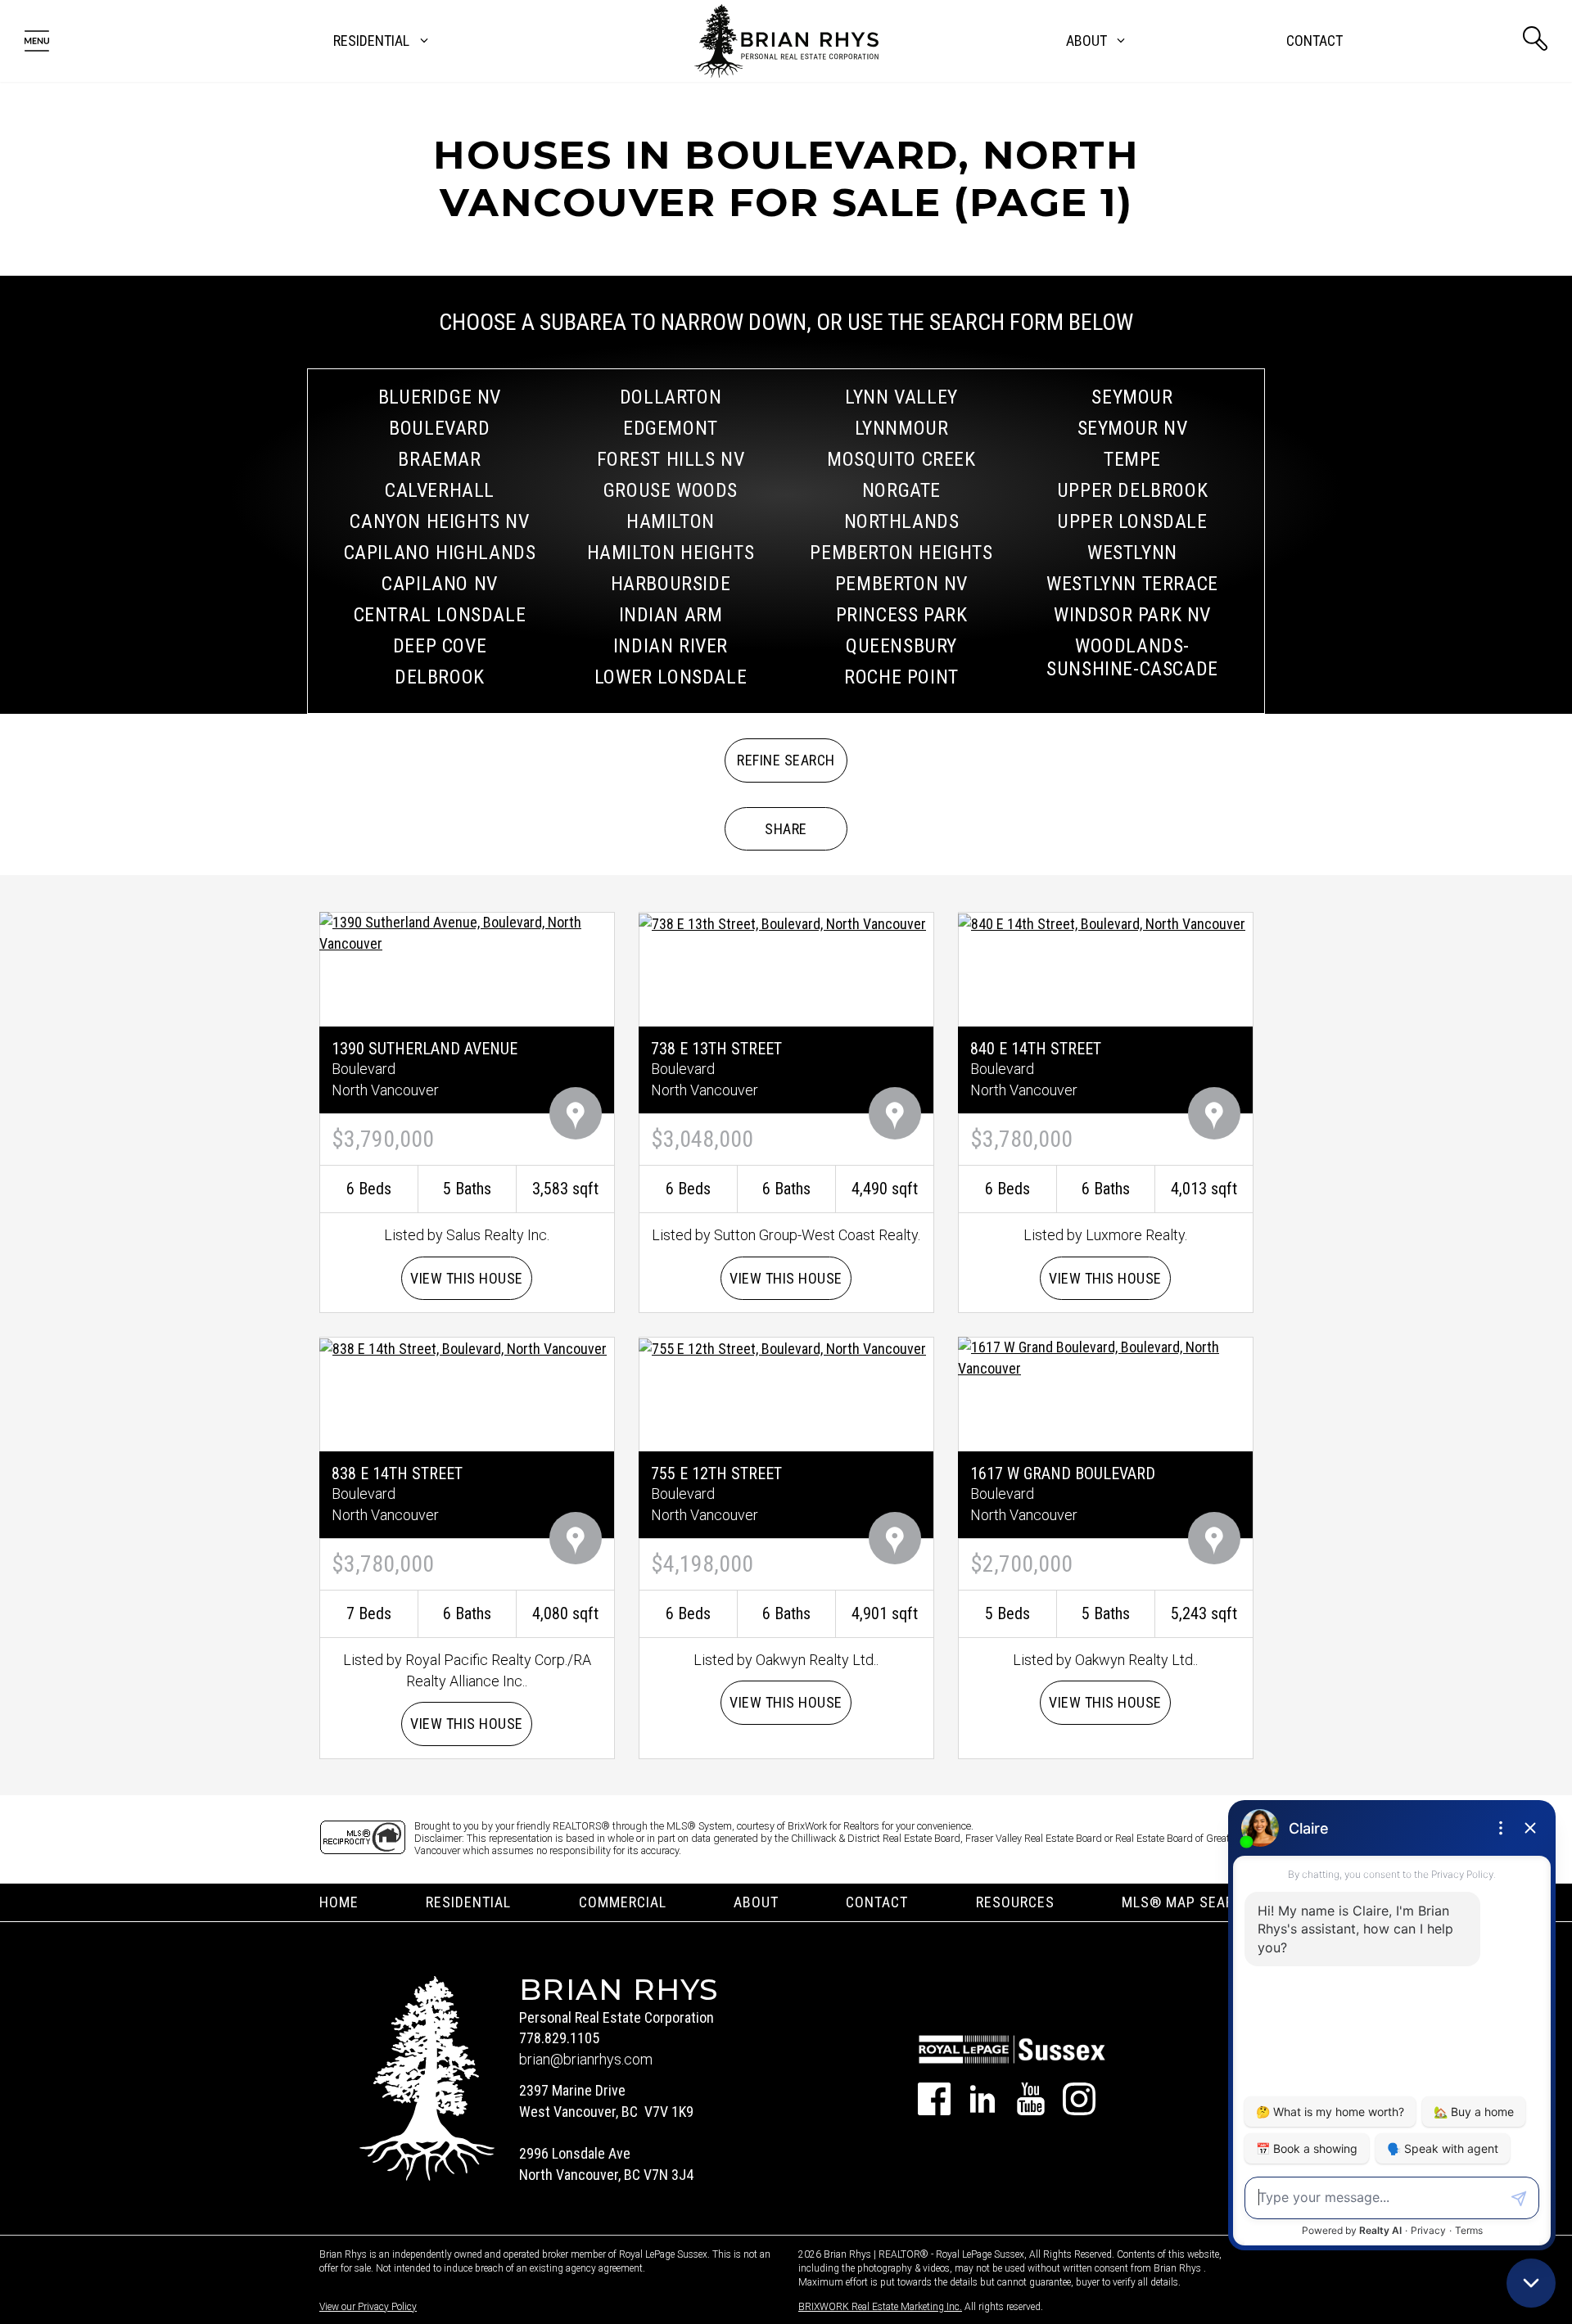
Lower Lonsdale (671, 677)
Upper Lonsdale (1132, 521)
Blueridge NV (440, 397)
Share (786, 829)
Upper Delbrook (1132, 490)
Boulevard (439, 428)
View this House (467, 1278)
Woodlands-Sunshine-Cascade (1132, 657)
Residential (468, 1902)
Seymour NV (1133, 428)
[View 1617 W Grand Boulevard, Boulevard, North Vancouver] (1105, 1357)
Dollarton (671, 397)
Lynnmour (902, 428)
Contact (1315, 41)
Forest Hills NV (671, 459)
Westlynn (1132, 553)
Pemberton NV (901, 584)
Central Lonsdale (440, 615)
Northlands (902, 521)
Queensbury (901, 646)
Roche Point (901, 677)
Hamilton (671, 521)
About (756, 1902)
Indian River (671, 646)
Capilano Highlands (440, 553)
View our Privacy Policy (368, 2307)
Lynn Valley (901, 397)
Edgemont (671, 428)
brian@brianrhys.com (586, 2059)
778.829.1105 (559, 2038)
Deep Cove (440, 646)
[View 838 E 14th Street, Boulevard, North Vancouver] (463, 1347)
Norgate (901, 490)
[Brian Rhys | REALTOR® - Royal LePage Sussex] (786, 41)
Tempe (1132, 459)
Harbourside (671, 584)
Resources (1015, 1902)
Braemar (439, 459)
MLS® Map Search (1187, 1902)
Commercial (623, 1902)
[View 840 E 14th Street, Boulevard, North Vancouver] (1102, 922)
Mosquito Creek (901, 459)
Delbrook (440, 677)
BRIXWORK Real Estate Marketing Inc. (880, 2307)
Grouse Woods (671, 490)
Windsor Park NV (1132, 615)
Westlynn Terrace (1132, 584)
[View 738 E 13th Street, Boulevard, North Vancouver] (782, 922)
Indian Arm (671, 615)
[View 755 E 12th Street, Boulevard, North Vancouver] (782, 1347)
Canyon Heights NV (439, 521)
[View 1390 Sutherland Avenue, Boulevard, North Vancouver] (467, 932)
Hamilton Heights (671, 553)
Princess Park (902, 615)
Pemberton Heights (901, 553)
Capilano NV (440, 584)
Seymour (1132, 397)
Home (339, 1902)
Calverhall (440, 490)
